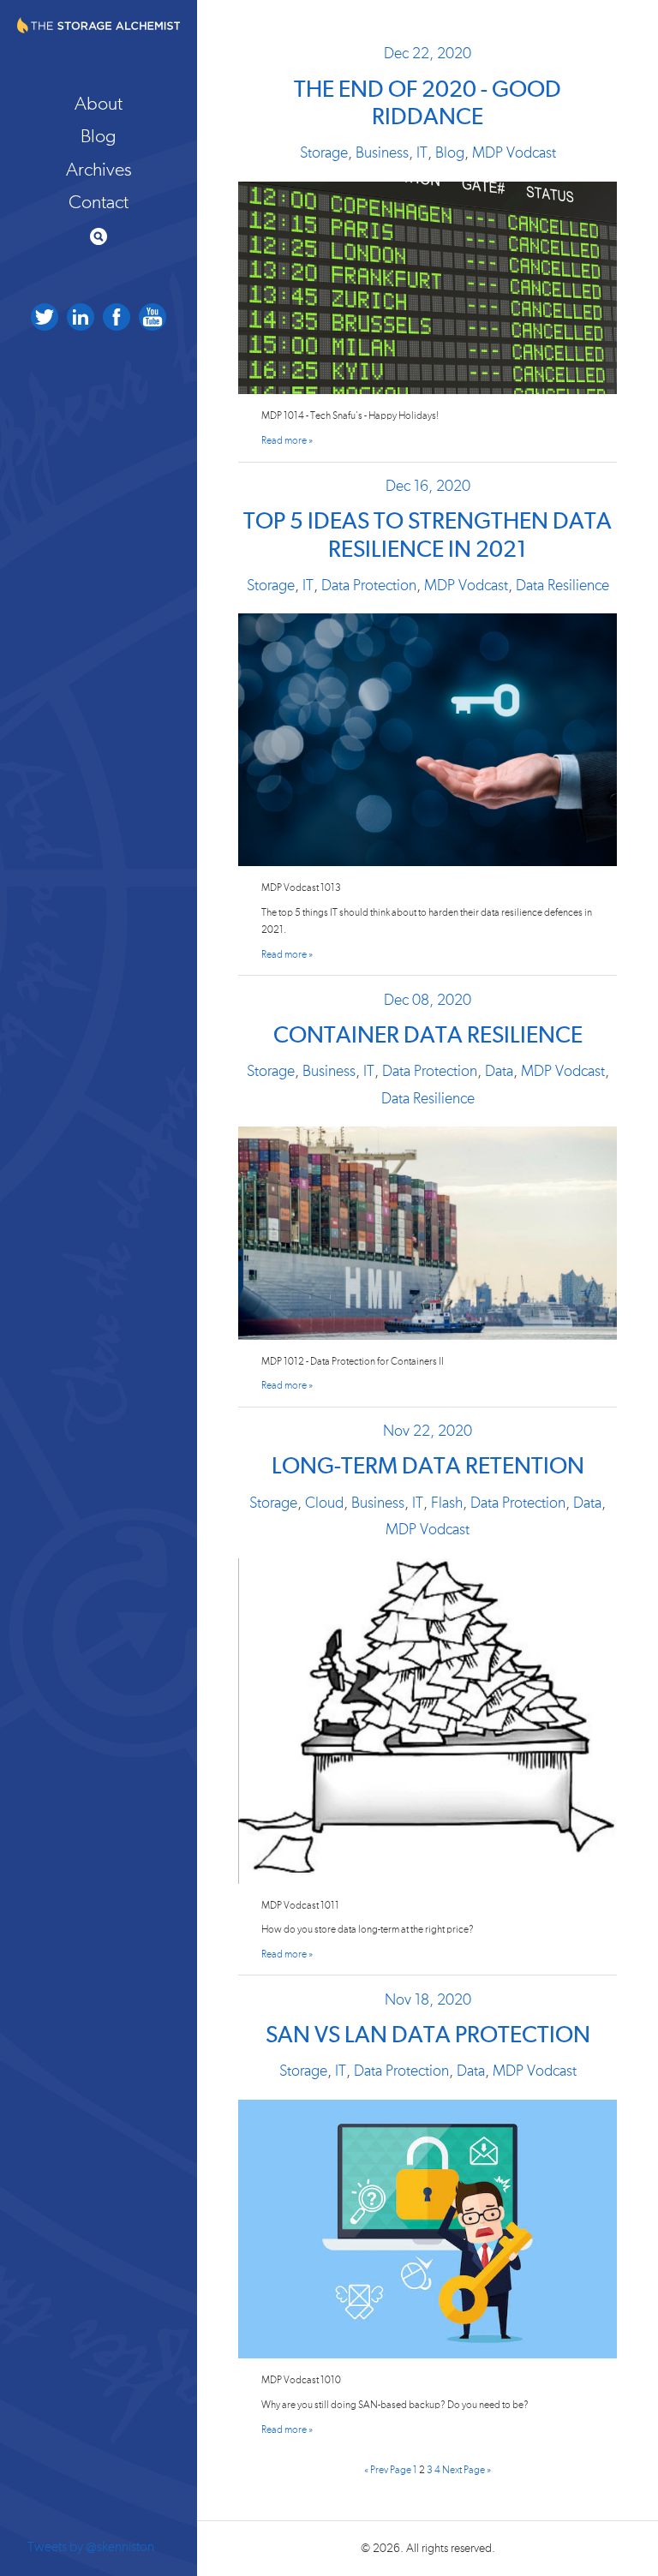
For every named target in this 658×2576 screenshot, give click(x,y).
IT (422, 153)
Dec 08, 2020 (428, 1001)
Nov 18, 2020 (428, 2000)
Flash (447, 1503)
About (99, 104)
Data (499, 1072)
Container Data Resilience (428, 1036)
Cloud (324, 1503)
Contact (99, 202)
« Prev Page (388, 2470)
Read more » (287, 441)
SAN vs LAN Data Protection (428, 2036)
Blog (99, 136)
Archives (99, 170)
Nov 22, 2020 (428, 1431)
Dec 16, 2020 (428, 487)
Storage (324, 153)
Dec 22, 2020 (428, 54)
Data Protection (369, 586)
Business (382, 153)
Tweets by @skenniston (91, 2547)
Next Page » (467, 2470)
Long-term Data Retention (428, 1467)
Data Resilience (562, 586)
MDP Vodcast (514, 153)
